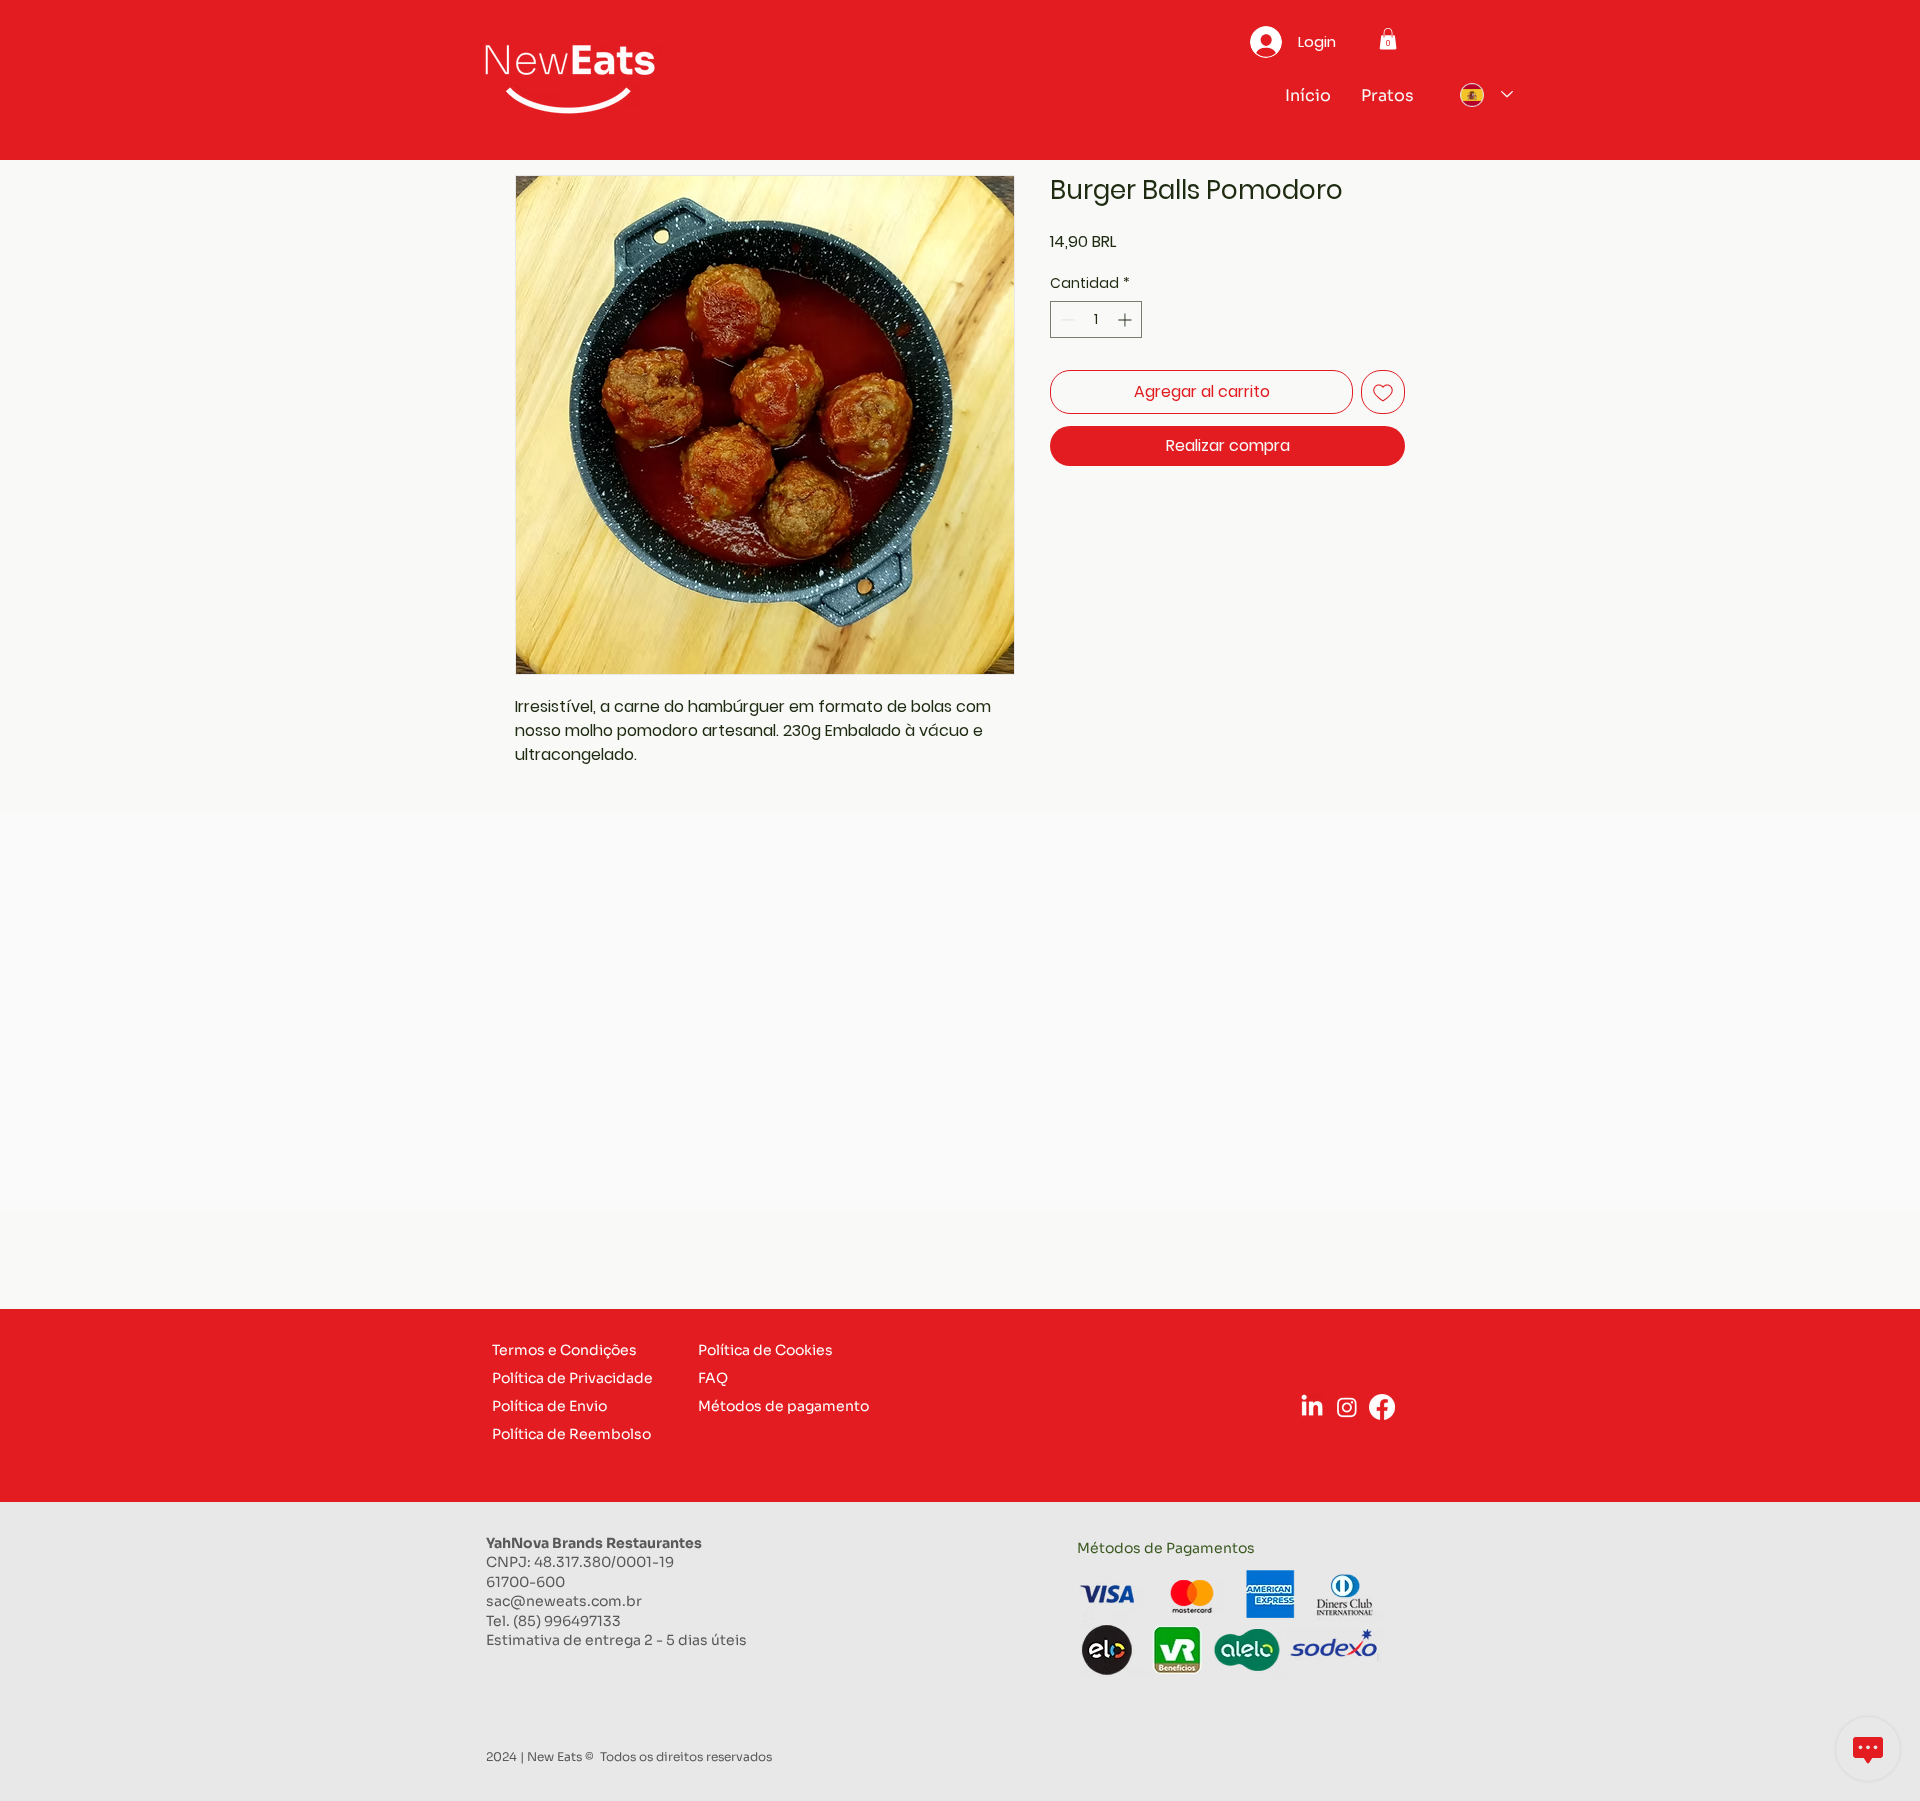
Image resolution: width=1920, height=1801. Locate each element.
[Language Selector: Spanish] (1482, 95)
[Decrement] (1065, 319)
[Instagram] (1347, 1407)
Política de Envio (549, 1406)
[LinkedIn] (1312, 1407)
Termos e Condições (564, 1350)
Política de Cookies (765, 1350)
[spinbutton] (1096, 319)
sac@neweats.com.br (564, 1601)
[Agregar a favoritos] (1383, 392)
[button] (1388, 39)
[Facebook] (1382, 1407)
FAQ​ (713, 1378)
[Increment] (1126, 319)
